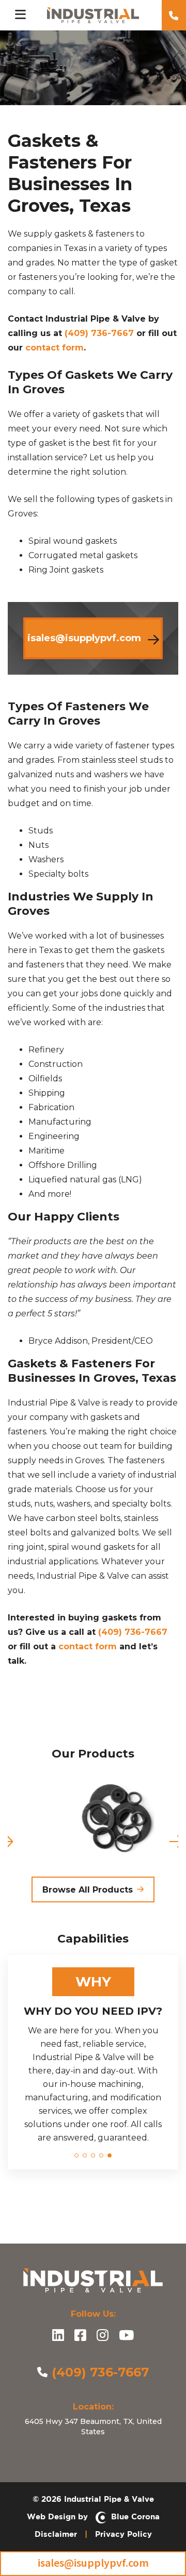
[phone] (174, 15)
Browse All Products (88, 1890)
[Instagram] (103, 2336)
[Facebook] (80, 2336)
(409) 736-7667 (99, 333)
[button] (76, 2155)
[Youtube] (126, 2336)
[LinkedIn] (58, 2336)
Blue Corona (133, 2516)
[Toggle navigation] (20, 15)
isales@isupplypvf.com (93, 2563)
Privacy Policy (123, 2534)
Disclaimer (56, 2534)
